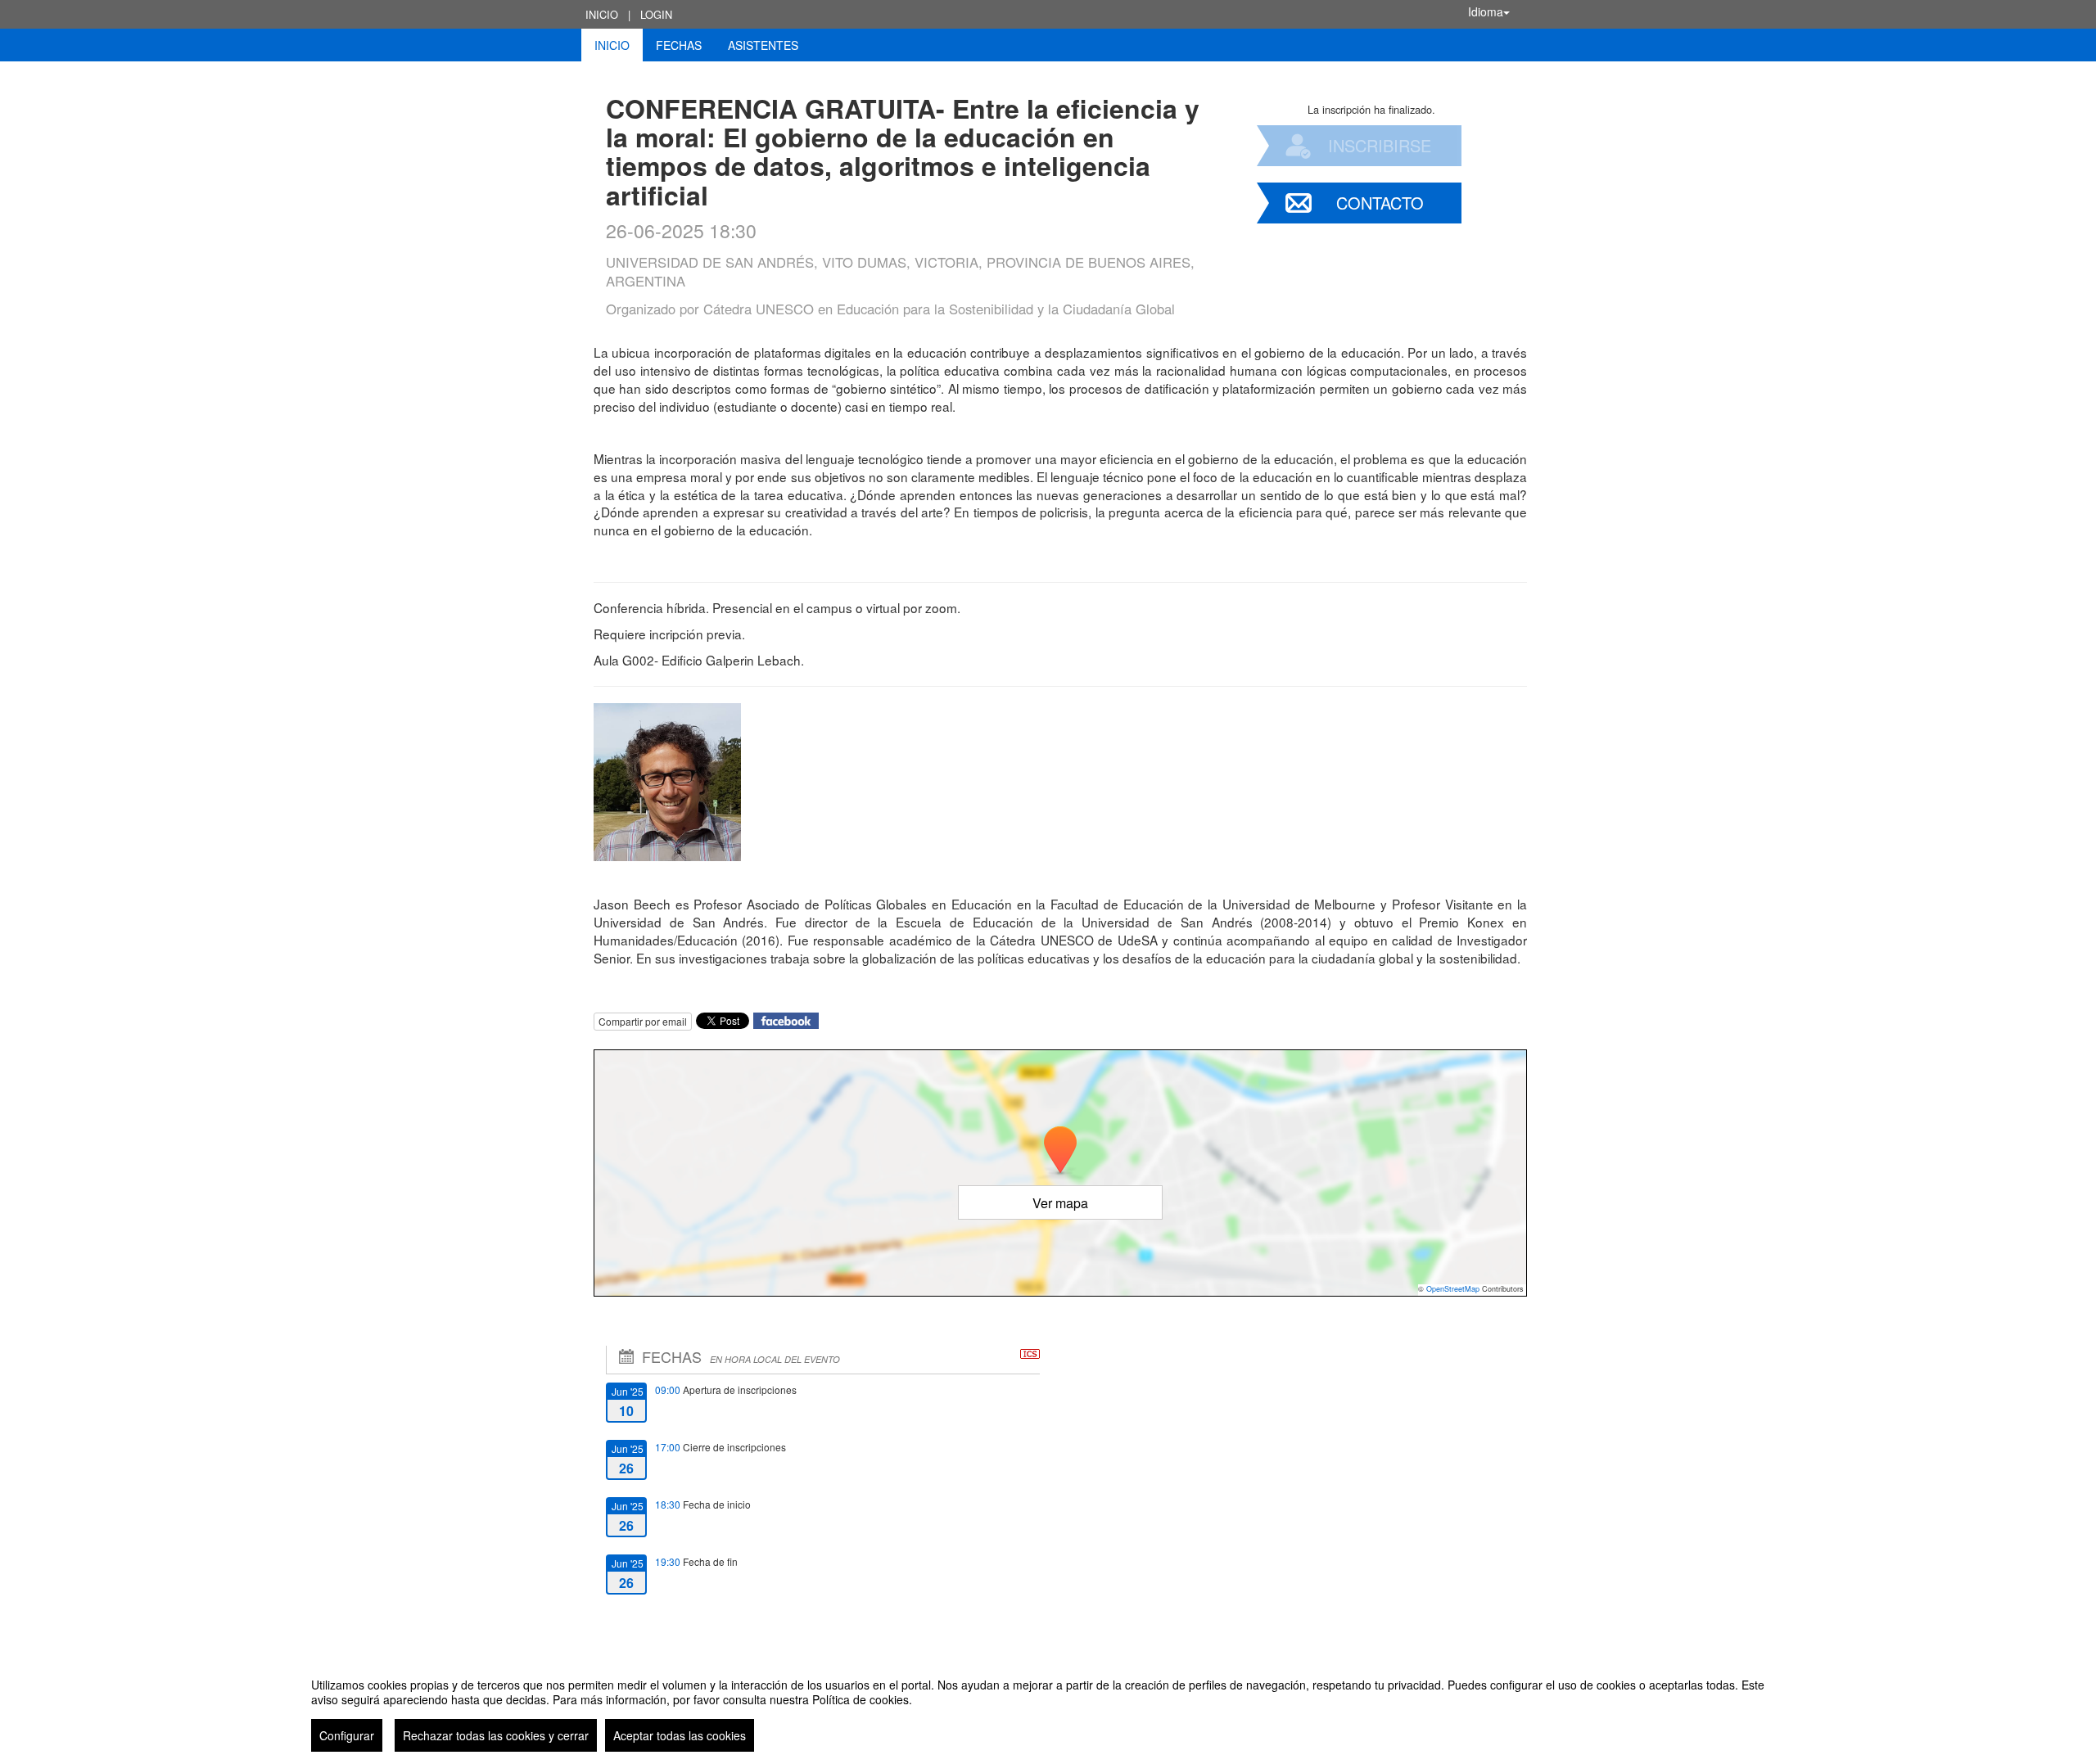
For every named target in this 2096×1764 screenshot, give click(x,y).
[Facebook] (786, 1019)
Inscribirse (1380, 145)
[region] (1048, 1708)
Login (656, 14)
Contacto (1380, 203)
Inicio (602, 14)
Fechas (679, 45)
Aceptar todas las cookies (680, 1735)
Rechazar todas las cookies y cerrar (496, 1735)
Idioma (1486, 11)
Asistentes (763, 45)
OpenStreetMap (1453, 1289)
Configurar (347, 1735)
